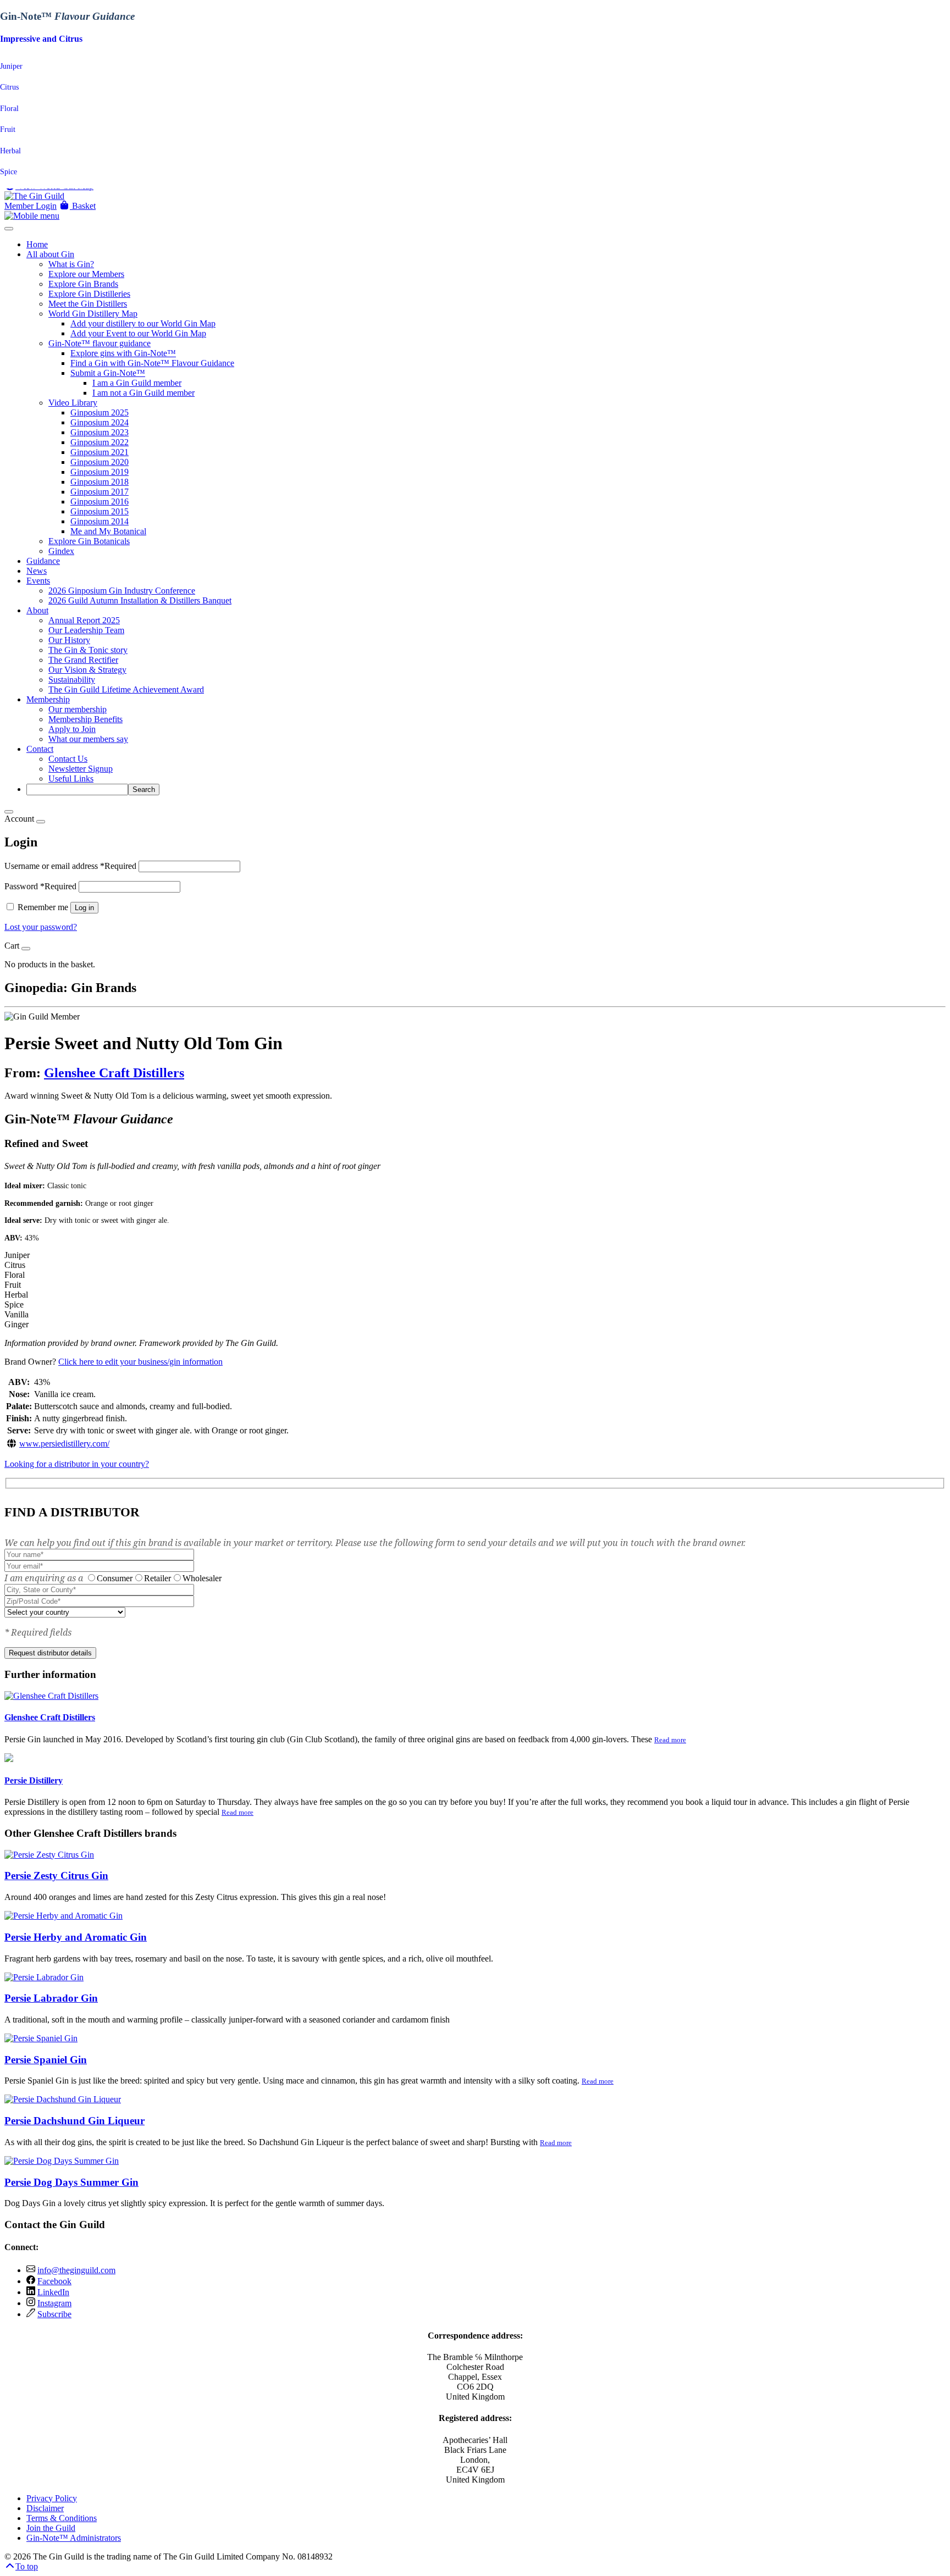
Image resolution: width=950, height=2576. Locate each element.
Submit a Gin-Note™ (108, 373)
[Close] (9, 812)
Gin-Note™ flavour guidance (100, 343)
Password (40, 886)
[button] (77, 206)
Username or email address (70, 866)
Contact (40, 749)
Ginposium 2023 (100, 432)
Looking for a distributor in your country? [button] (77, 1464)
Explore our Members (86, 274)
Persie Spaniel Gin (46, 2060)
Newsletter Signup (81, 769)
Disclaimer (45, 2508)
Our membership (78, 709)
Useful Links (71, 779)
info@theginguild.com (76, 2270)
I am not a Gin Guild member (143, 393)
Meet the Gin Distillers (88, 304)
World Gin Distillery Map (93, 314)
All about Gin (50, 254)
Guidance (43, 561)
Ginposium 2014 (100, 521)
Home (37, 244)
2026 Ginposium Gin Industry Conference (122, 591)
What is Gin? (71, 264)
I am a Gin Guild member (137, 383)
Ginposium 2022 (100, 442)
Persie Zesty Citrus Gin (56, 1876)
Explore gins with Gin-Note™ (123, 353)
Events (38, 581)
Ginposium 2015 (100, 511)
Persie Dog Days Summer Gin (71, 2182)
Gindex (61, 551)
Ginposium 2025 (100, 412)
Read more (670, 1740)
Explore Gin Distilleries (89, 294)
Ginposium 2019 (100, 472)
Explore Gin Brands (83, 284)
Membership (48, 699)
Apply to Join (72, 729)
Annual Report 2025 (84, 620)
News (37, 571)
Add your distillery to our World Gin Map (143, 323)
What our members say (88, 739)
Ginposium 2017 (100, 492)
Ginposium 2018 (100, 482)
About (37, 610)
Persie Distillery (34, 1780)
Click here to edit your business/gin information (140, 1362)
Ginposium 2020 (100, 462)
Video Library (73, 403)
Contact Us (68, 759)
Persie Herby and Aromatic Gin (76, 1937)
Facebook (54, 2281)
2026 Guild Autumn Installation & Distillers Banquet (140, 600)
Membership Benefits (85, 719)
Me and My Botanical (108, 531)
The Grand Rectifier (83, 660)
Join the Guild (51, 2528)
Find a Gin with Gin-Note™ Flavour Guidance (152, 363)
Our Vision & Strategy (87, 670)
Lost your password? (41, 927)
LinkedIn (53, 2292)
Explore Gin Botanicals (89, 541)
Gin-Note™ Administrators (74, 2538)
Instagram (54, 2303)
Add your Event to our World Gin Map (138, 333)
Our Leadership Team (86, 630)
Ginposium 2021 (100, 452)
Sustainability (72, 680)
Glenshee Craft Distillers (114, 1073)
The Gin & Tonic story (88, 650)
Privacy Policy (52, 2498)
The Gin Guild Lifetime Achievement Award (126, 689)
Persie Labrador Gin (51, 1998)
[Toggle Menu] (9, 229)
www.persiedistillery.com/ (64, 1444)
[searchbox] (77, 790)
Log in (84, 908)
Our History (69, 640)
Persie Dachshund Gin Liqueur (74, 2121)
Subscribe (54, 2314)
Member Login (31, 206)
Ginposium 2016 (100, 502)
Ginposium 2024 (100, 422)
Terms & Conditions (62, 2518)
